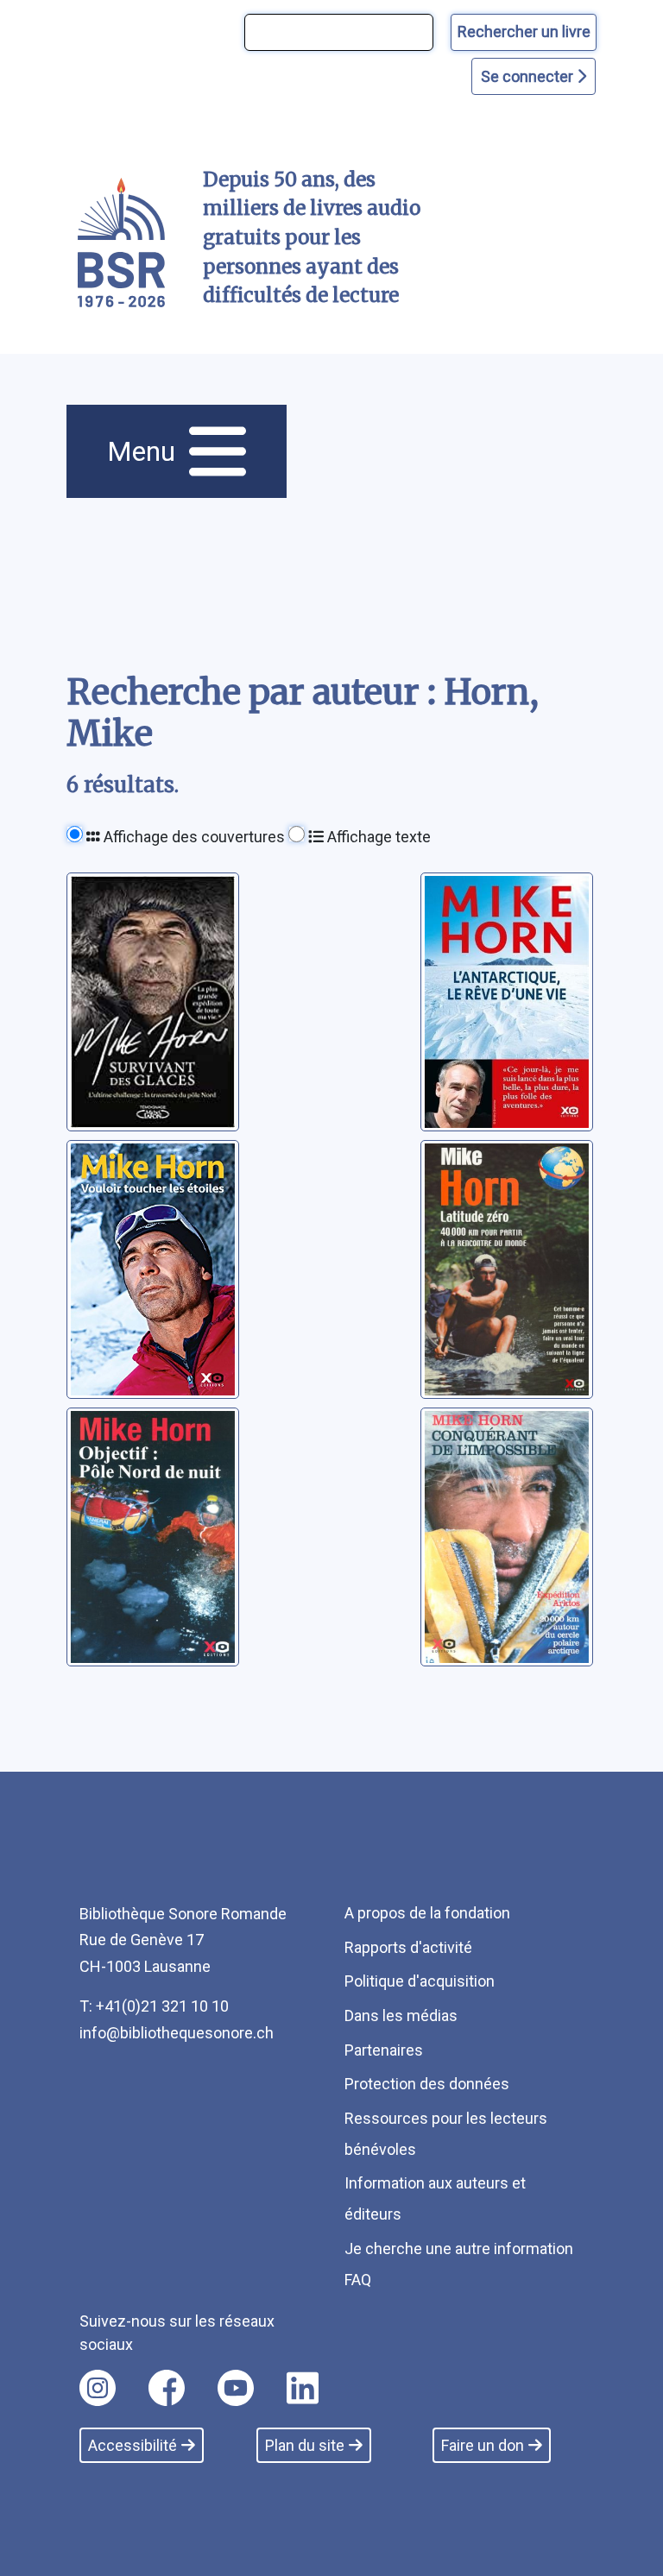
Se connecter (529, 76)
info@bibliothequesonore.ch (177, 2033)
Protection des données (427, 2084)
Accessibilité (133, 2445)
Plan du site (305, 2445)
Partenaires (384, 2050)
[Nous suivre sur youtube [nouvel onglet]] (236, 2388)
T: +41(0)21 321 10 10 (154, 2006)
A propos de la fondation (427, 1913)
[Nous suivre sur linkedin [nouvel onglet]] (303, 2388)
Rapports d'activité (408, 1947)
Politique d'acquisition (420, 1981)
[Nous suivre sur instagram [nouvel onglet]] (98, 2388)
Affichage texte (377, 837)
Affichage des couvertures (193, 837)
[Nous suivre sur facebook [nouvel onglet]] (167, 2388)
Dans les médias (401, 2015)
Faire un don (483, 2445)
